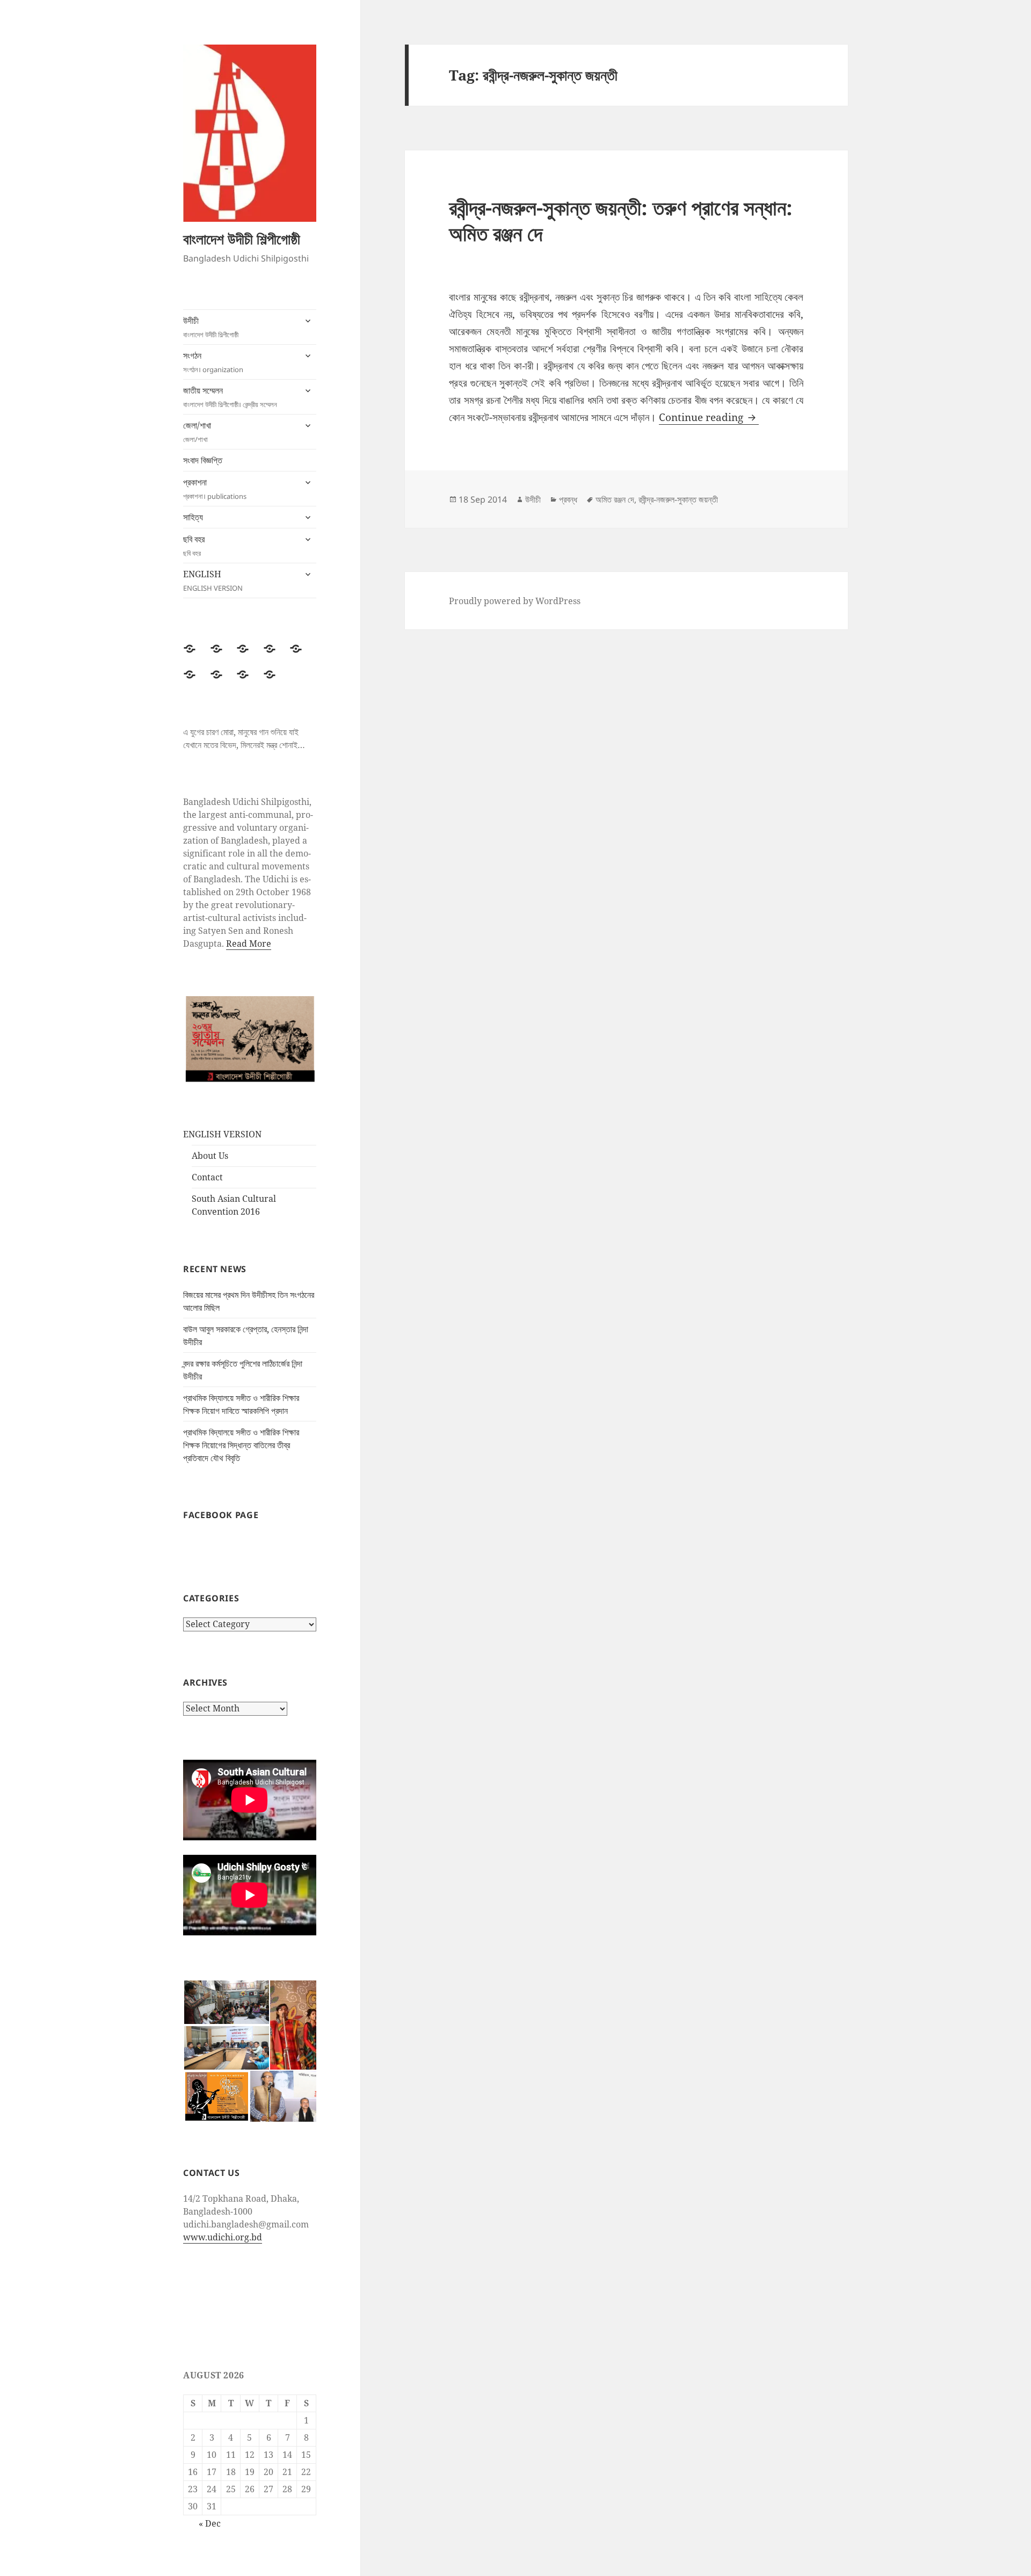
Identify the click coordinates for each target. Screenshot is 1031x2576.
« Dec (210, 2523)
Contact (207, 1177)
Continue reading (709, 417)
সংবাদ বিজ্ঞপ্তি (203, 460)
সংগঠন (213, 362)
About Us (210, 1156)
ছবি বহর (194, 546)
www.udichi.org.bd (223, 2237)
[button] (226, 2002)
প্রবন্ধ (568, 499)
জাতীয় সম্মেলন (230, 397)
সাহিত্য (193, 517)
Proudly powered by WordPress (515, 601)
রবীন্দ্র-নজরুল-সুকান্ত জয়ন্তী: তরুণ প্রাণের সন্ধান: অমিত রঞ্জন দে (621, 220)
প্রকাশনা (215, 489)
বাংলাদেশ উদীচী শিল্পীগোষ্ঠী (242, 239)
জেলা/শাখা (197, 432)
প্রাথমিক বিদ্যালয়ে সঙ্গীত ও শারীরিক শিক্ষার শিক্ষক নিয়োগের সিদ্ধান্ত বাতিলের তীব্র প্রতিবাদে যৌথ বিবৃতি (241, 1445)
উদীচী (211, 327)
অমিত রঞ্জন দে (615, 499)
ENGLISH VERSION (222, 1134)
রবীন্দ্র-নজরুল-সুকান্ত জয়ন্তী (678, 499)
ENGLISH (213, 580)
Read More (249, 944)
